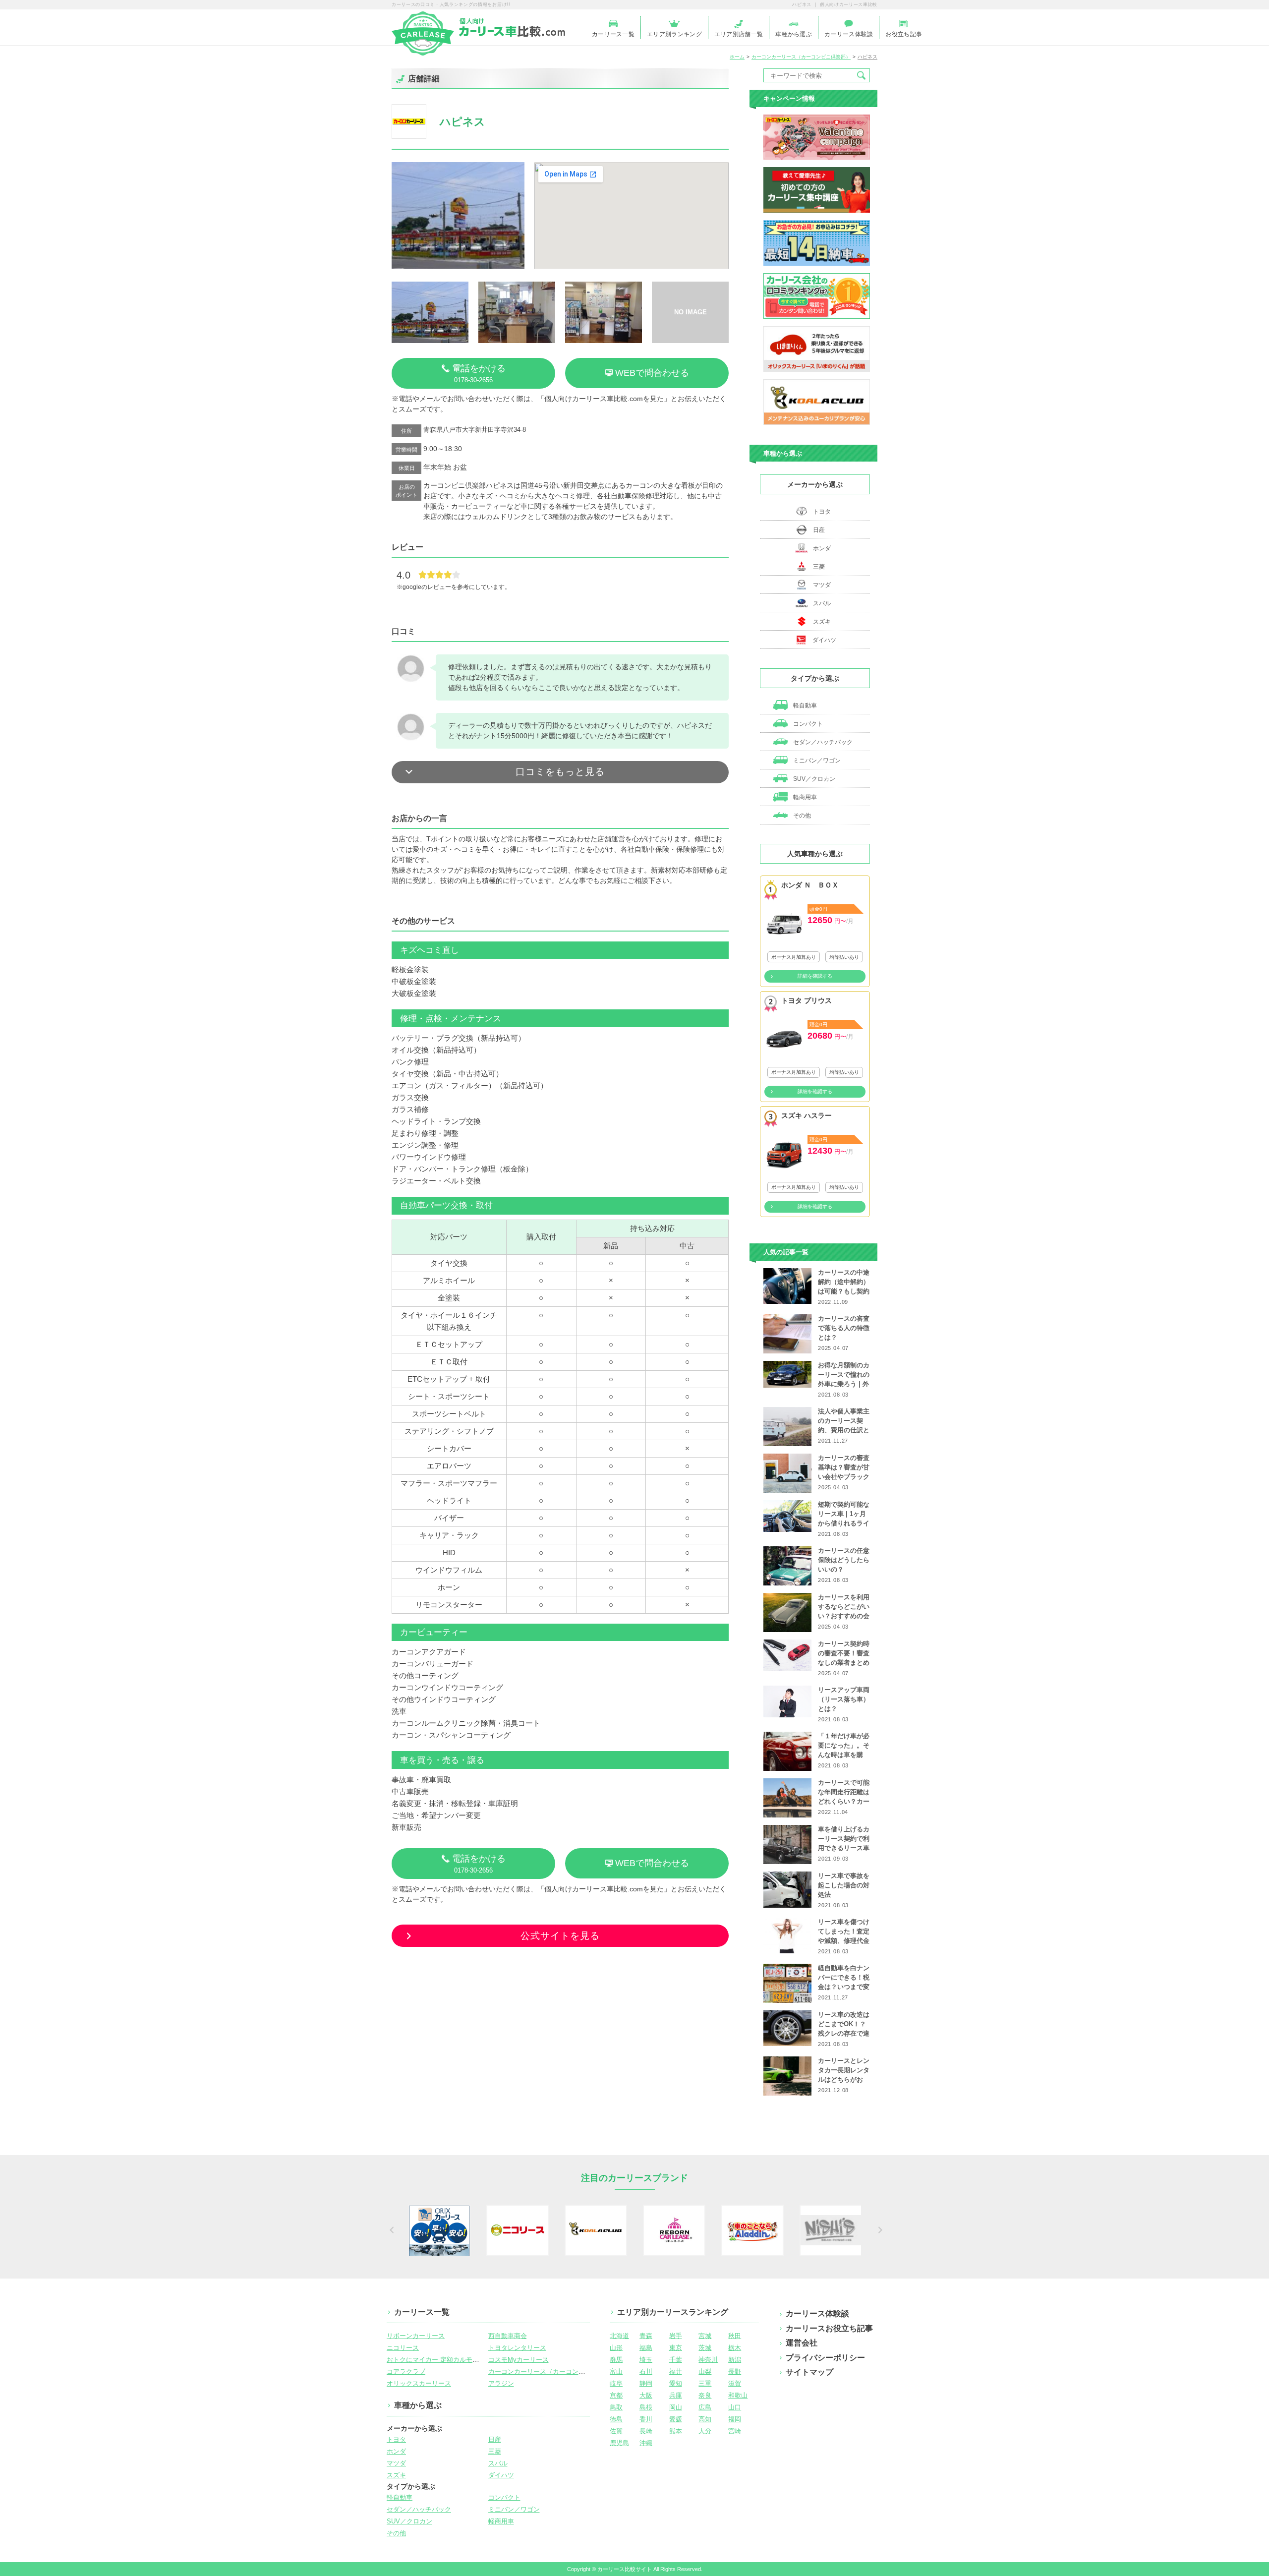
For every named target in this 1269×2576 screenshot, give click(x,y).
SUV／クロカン (813, 779)
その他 (801, 816)
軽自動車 (804, 705)
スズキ (822, 622)
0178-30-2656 (479, 374)
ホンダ (822, 548)
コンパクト (807, 724)
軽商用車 (804, 797)
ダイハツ (824, 640)
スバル (822, 603)
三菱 (819, 567)
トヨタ (822, 512)
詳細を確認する (815, 976)
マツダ (822, 585)
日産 (819, 530)
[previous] (390, 2230)
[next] (879, 2230)
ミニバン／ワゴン (816, 761)
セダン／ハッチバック (822, 742)
